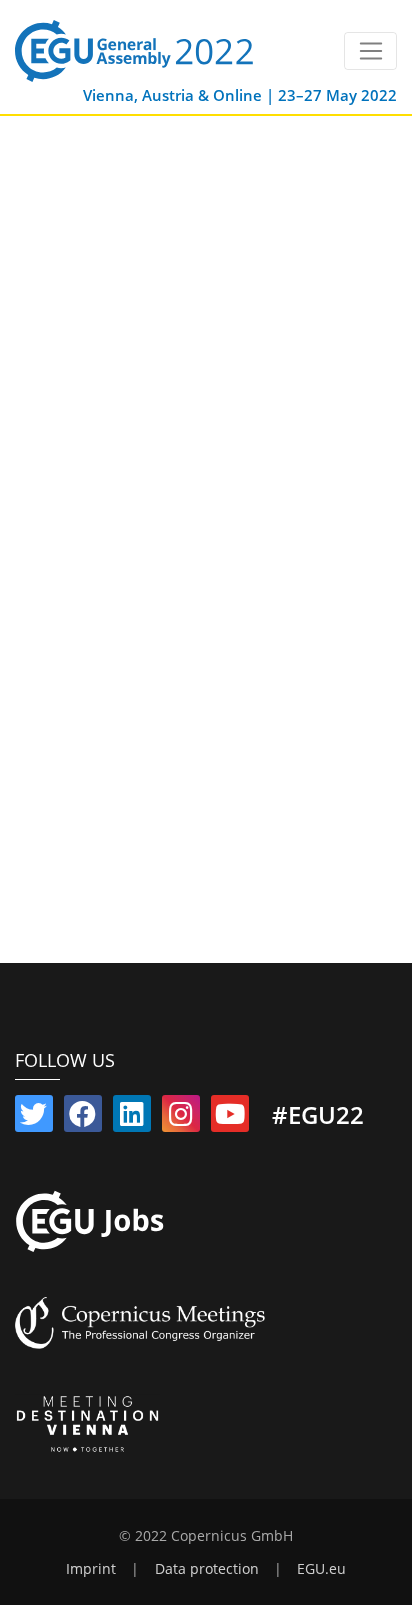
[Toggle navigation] (370, 51)
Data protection (207, 1569)
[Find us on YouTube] (230, 1118)
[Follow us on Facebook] (83, 1118)
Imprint (91, 1569)
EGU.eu (321, 1569)
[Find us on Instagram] (181, 1118)
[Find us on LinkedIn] (132, 1118)
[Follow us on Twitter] (34, 1118)
